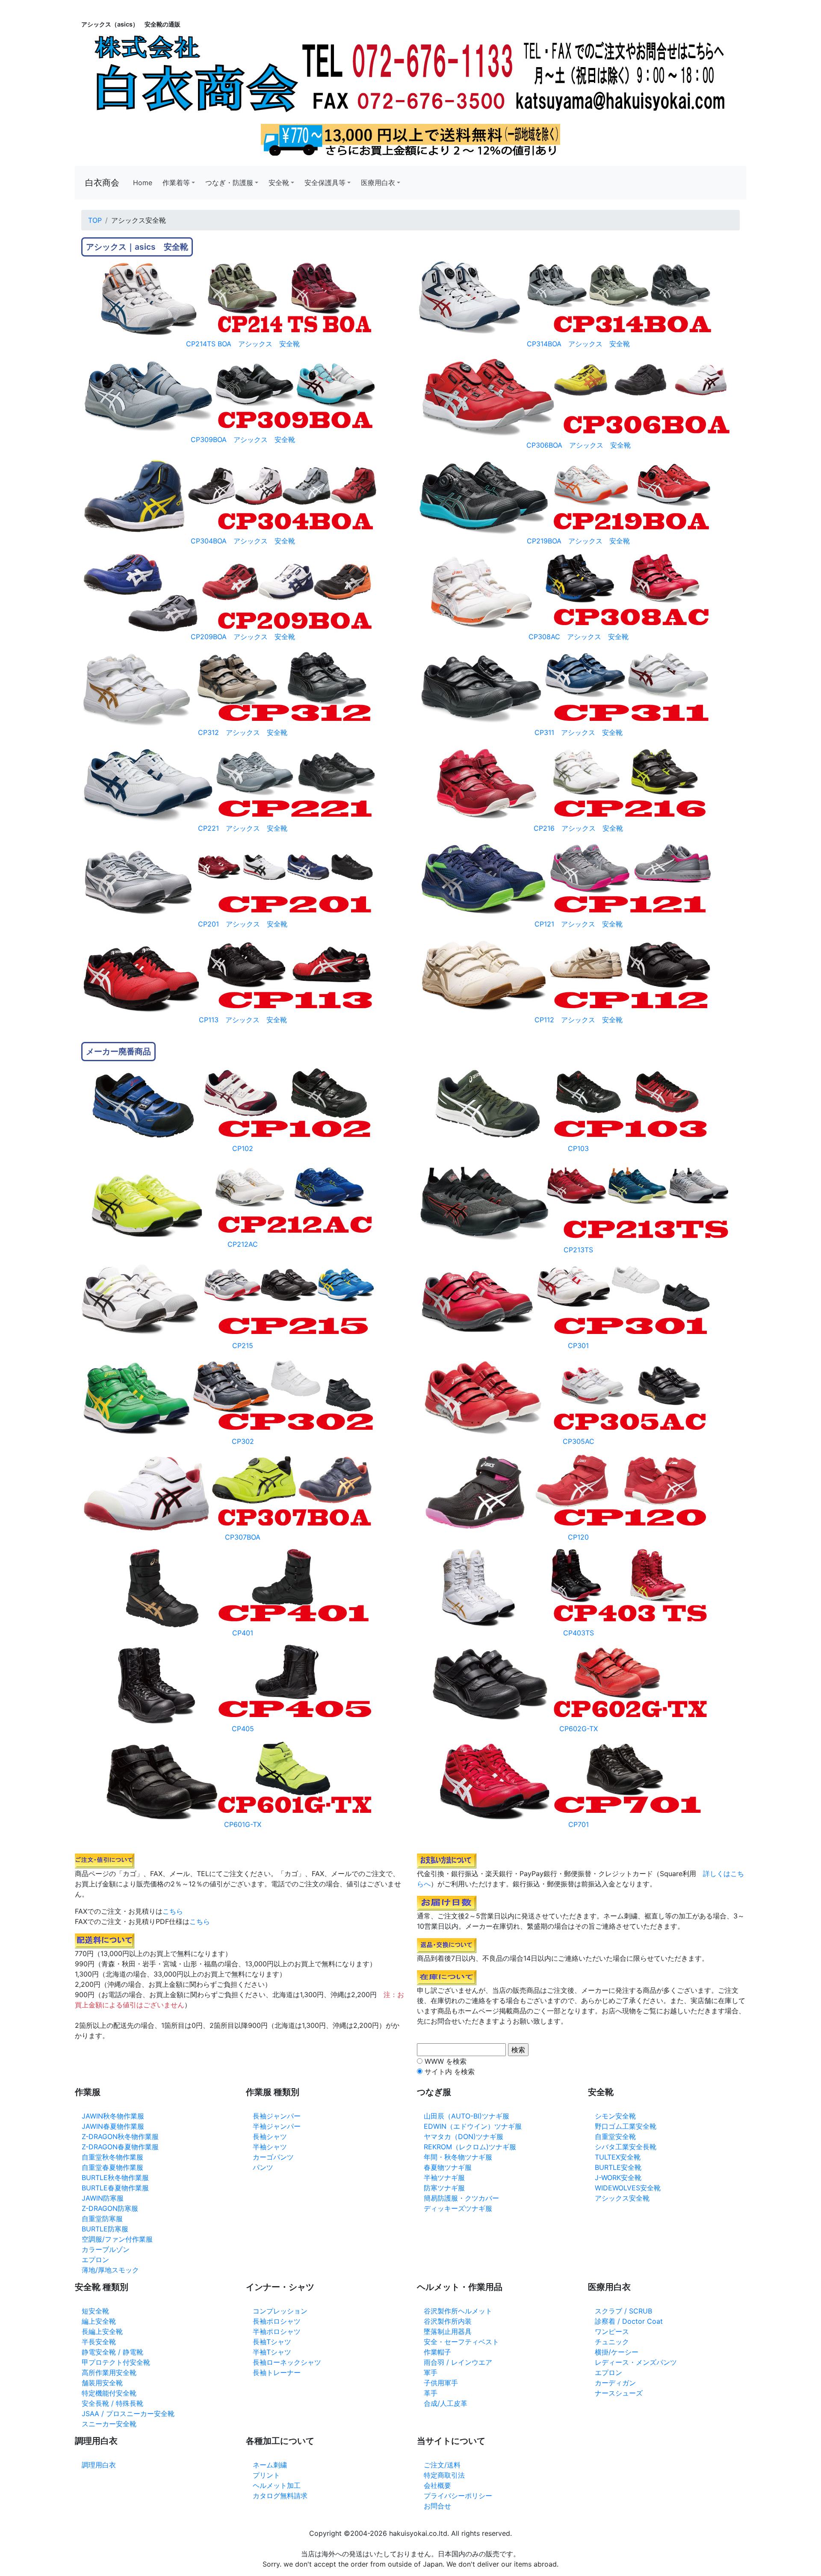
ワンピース (612, 2331)
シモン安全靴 (615, 2116)
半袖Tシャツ (272, 2352)
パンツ (263, 2167)
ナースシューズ (619, 2393)
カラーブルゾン (106, 2249)
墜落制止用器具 (448, 2331)
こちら (173, 1911)
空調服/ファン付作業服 (117, 2239)
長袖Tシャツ (272, 2342)
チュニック (612, 2342)
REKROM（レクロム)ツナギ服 (470, 2147)
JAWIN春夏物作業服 (113, 2126)
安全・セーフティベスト (461, 2342)
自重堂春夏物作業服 (112, 2167)
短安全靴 (95, 2311)
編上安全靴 (99, 2321)
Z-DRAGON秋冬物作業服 (120, 2136)
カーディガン (615, 2383)
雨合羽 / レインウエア (458, 2362)
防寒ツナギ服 (444, 2188)
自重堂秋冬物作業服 (112, 2157)
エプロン (95, 2260)
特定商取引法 (444, 2475)
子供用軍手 (441, 2383)
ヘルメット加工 (277, 2485)
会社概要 (437, 2485)
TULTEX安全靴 (618, 2157)
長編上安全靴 (102, 2331)
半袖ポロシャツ (277, 2331)
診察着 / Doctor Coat (629, 2321)
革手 (431, 2393)
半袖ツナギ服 (444, 2178)
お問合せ (437, 2506)
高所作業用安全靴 (109, 2372)
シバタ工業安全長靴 (626, 2147)
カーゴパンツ (273, 2157)
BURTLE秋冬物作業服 (115, 2178)
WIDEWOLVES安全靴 (628, 2188)
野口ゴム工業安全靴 (626, 2126)
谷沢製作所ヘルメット (458, 2311)
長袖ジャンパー (277, 2116)
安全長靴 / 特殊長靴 (112, 2403)
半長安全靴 (99, 2342)
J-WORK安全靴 (618, 2178)
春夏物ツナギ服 (448, 2167)
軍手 (431, 2372)
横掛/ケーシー (617, 2352)
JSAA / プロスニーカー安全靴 (128, 2414)
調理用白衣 (99, 2465)
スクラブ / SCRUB (623, 2311)
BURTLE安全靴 (618, 2167)
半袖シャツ (270, 2147)
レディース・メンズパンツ (636, 2362)
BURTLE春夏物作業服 (115, 2188)
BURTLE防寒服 (105, 2229)
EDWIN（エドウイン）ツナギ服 (473, 2126)
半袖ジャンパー (277, 2126)
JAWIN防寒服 (103, 2198)
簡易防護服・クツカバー (461, 2198)
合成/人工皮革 (446, 2403)
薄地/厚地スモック (110, 2270)
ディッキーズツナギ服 (458, 2208)
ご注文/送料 (442, 2465)
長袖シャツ (270, 2136)
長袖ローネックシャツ (287, 2362)
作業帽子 (437, 2352)
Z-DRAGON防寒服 (110, 2208)
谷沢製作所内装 (448, 2321)
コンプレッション (280, 2311)
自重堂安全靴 (615, 2136)
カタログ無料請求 (280, 2496)
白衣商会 (102, 183)
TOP (95, 220)
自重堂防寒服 (102, 2219)
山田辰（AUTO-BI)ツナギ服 (467, 2116)
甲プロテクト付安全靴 (116, 2362)
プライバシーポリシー (458, 2496)
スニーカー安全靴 (109, 2424)
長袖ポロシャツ (277, 2321)
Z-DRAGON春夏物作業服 (120, 2147)
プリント (266, 2475)
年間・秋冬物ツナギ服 (458, 2157)
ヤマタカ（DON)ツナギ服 (464, 2136)
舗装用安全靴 (102, 2383)
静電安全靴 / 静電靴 (112, 2352)
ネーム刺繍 (270, 2465)
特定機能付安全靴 (109, 2393)
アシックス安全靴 (622, 2198)
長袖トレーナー (277, 2372)
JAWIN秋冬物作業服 (113, 2116)
